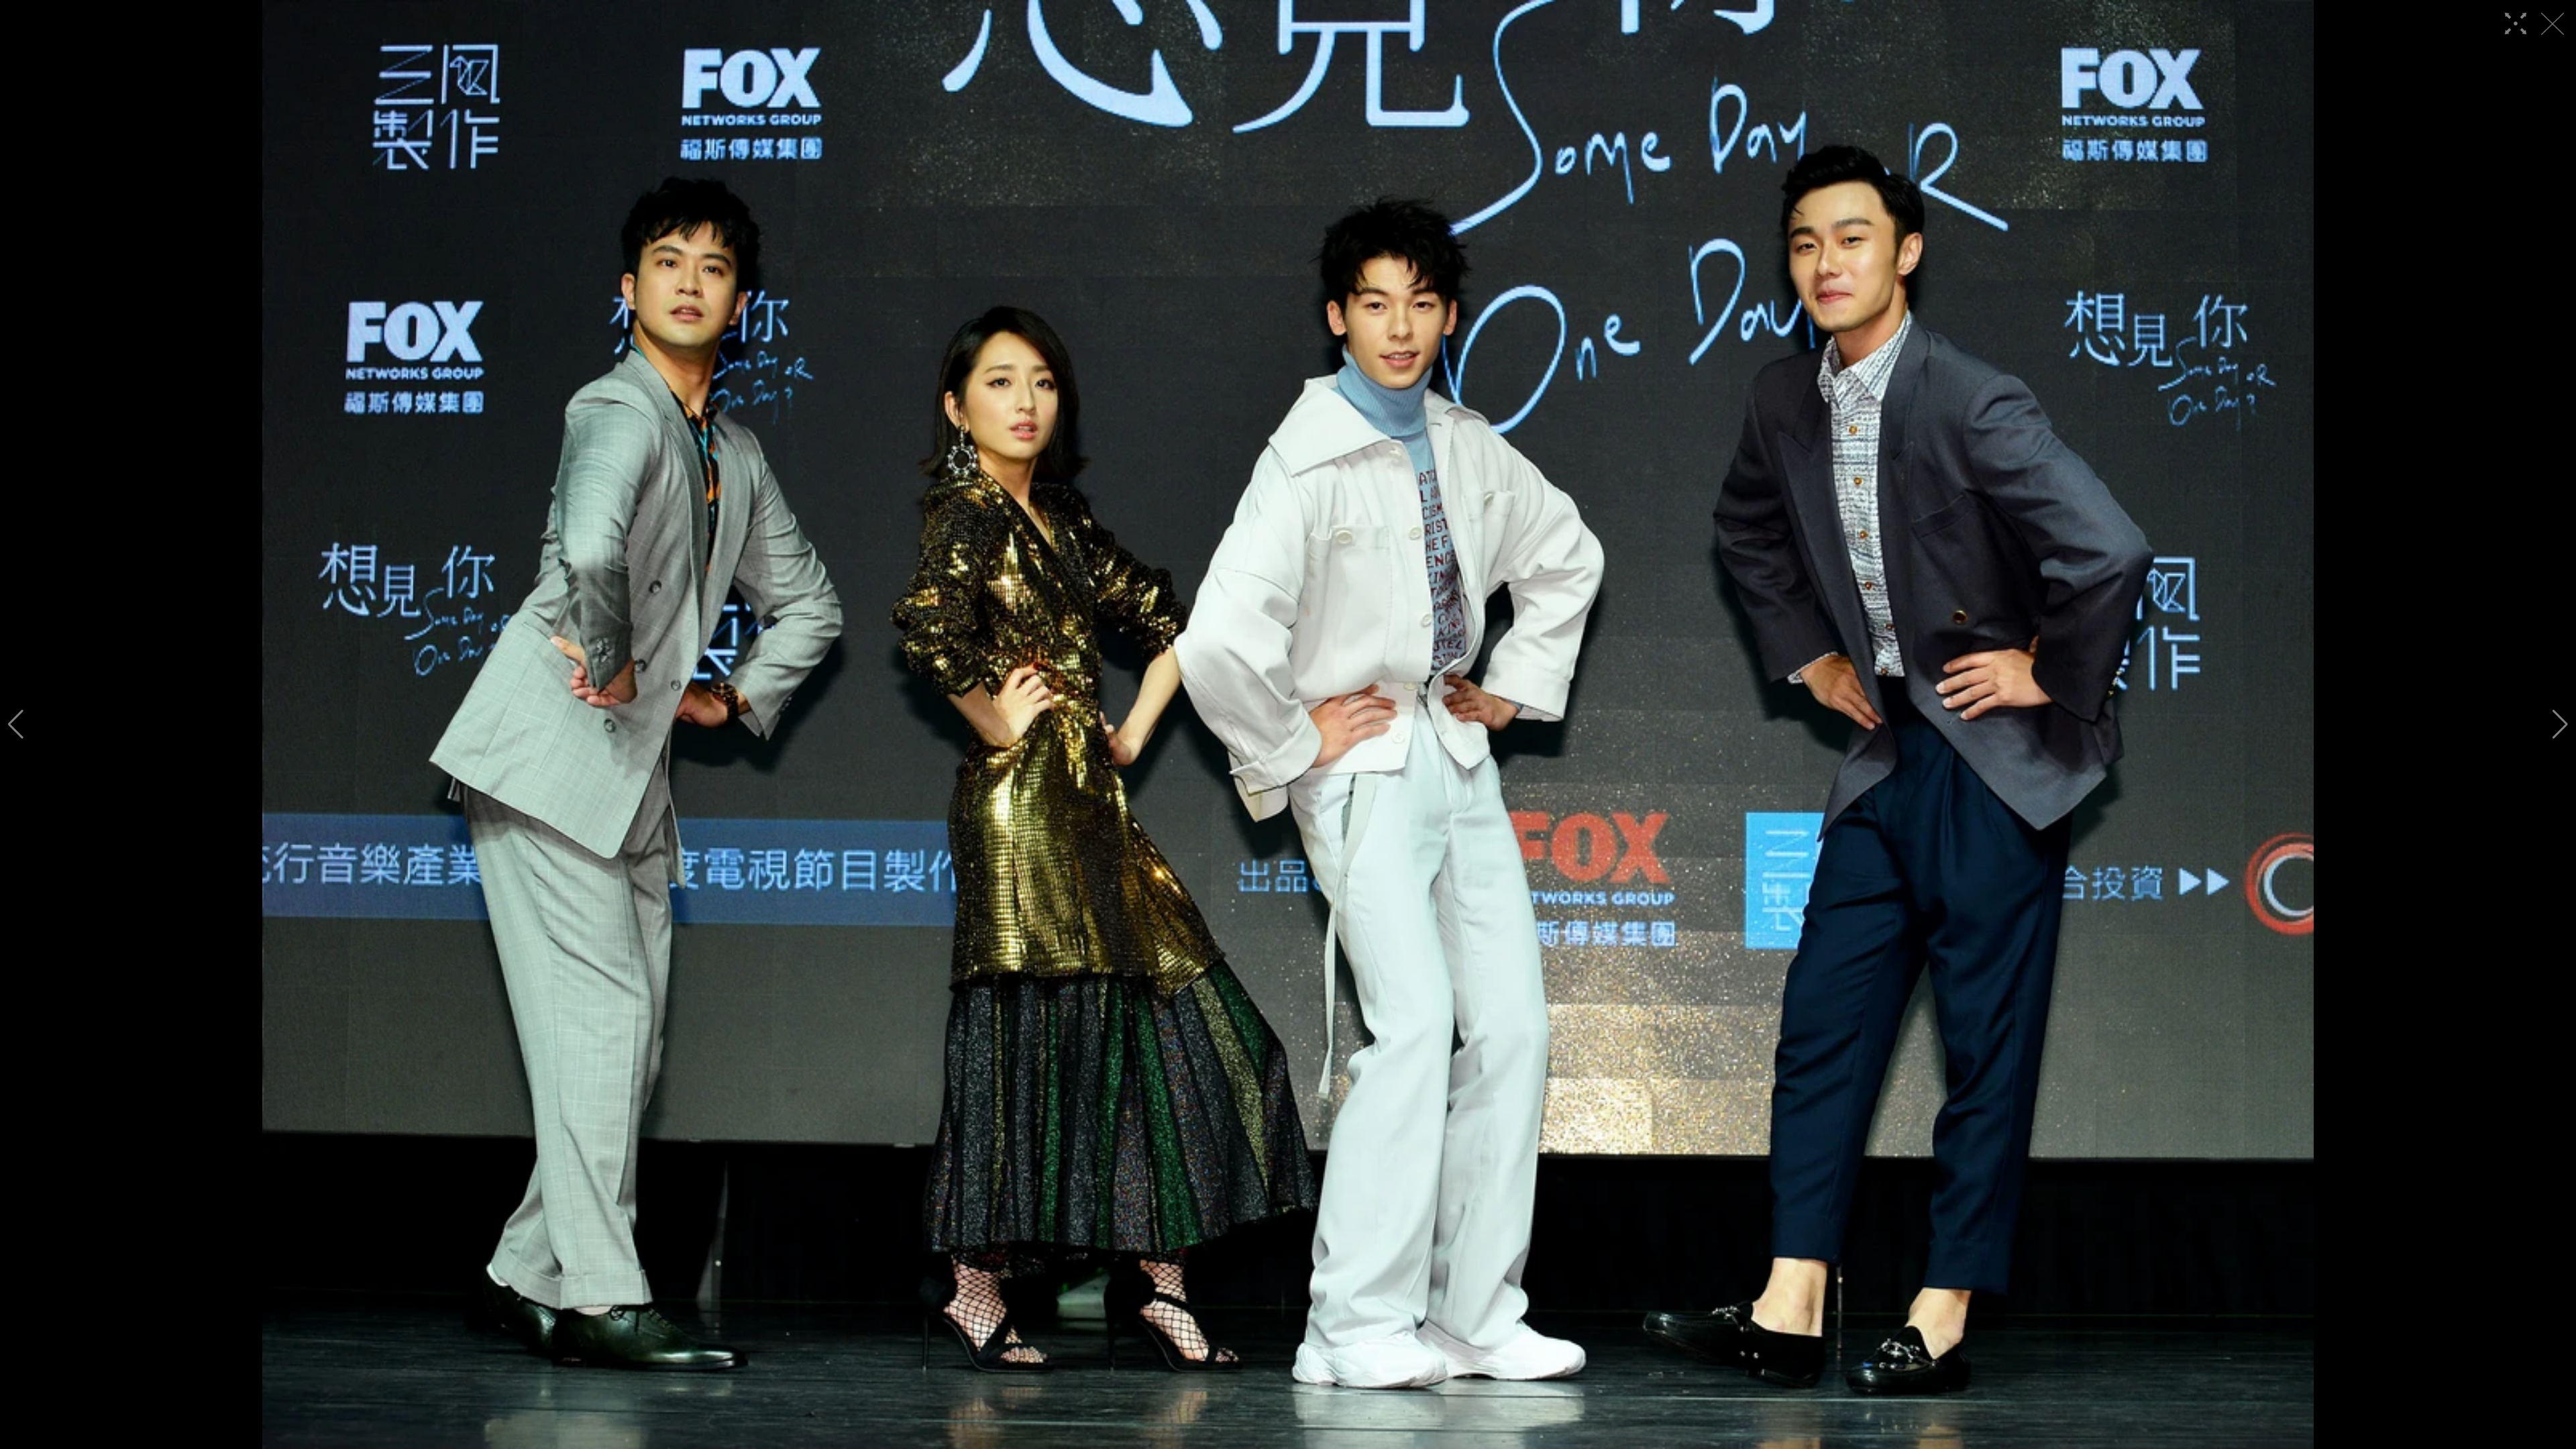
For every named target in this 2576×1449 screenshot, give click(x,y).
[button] (16, 724)
